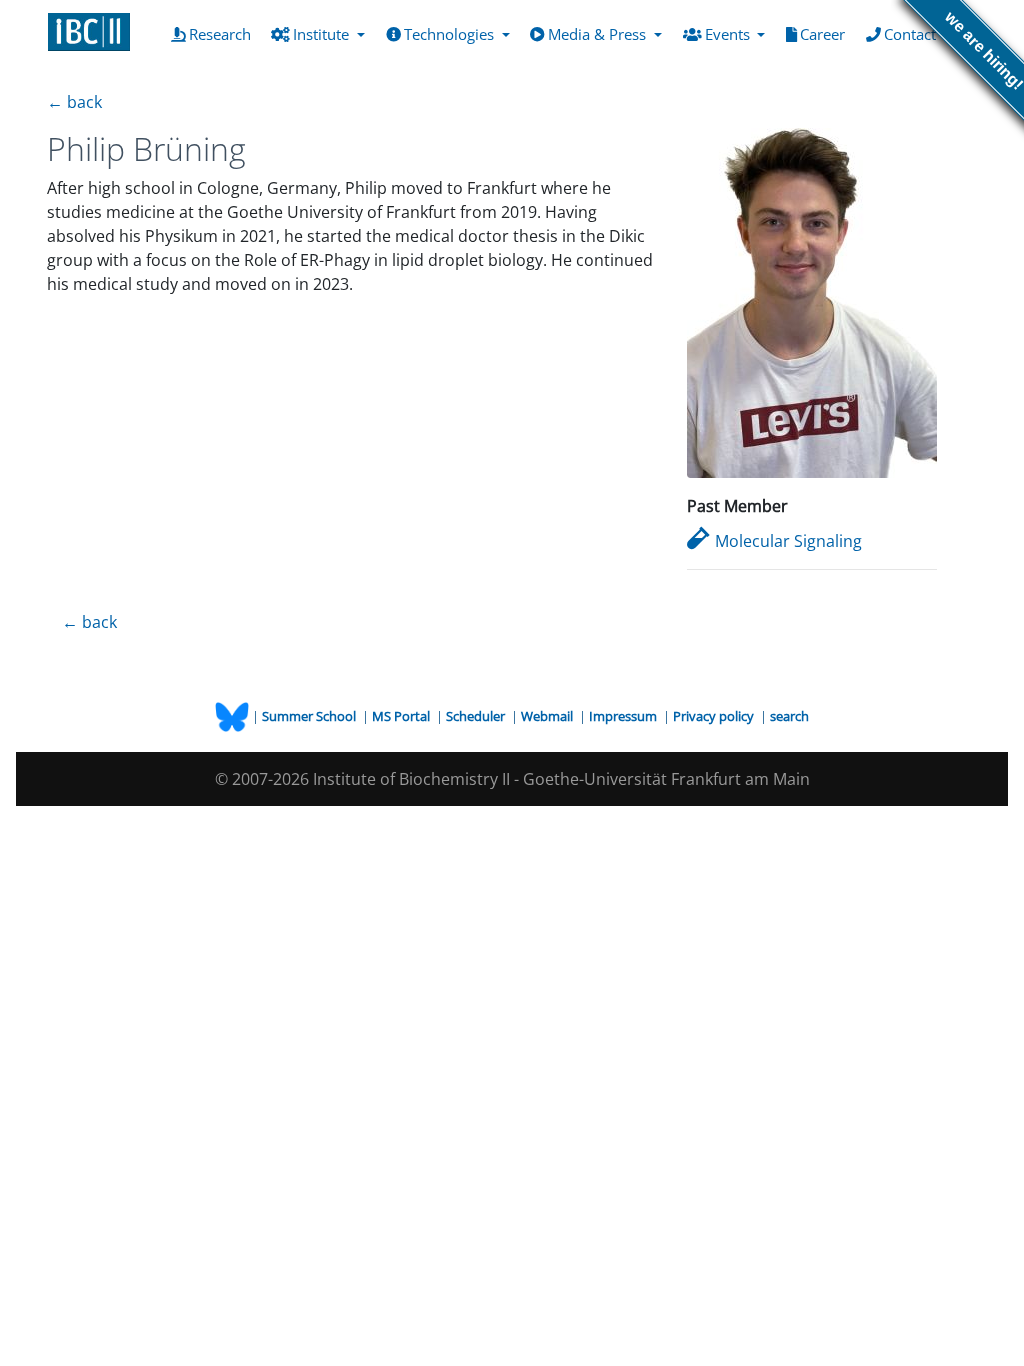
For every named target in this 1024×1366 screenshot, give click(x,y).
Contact (914, 33)
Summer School (310, 716)
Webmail (548, 716)
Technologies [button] (451, 34)
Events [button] (729, 34)
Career (826, 33)
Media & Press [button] (599, 34)
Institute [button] (323, 34)
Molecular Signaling (788, 541)
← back (74, 102)
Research (224, 33)
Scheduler (477, 716)
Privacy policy (715, 716)
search (789, 716)
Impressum (624, 716)
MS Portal (402, 716)
